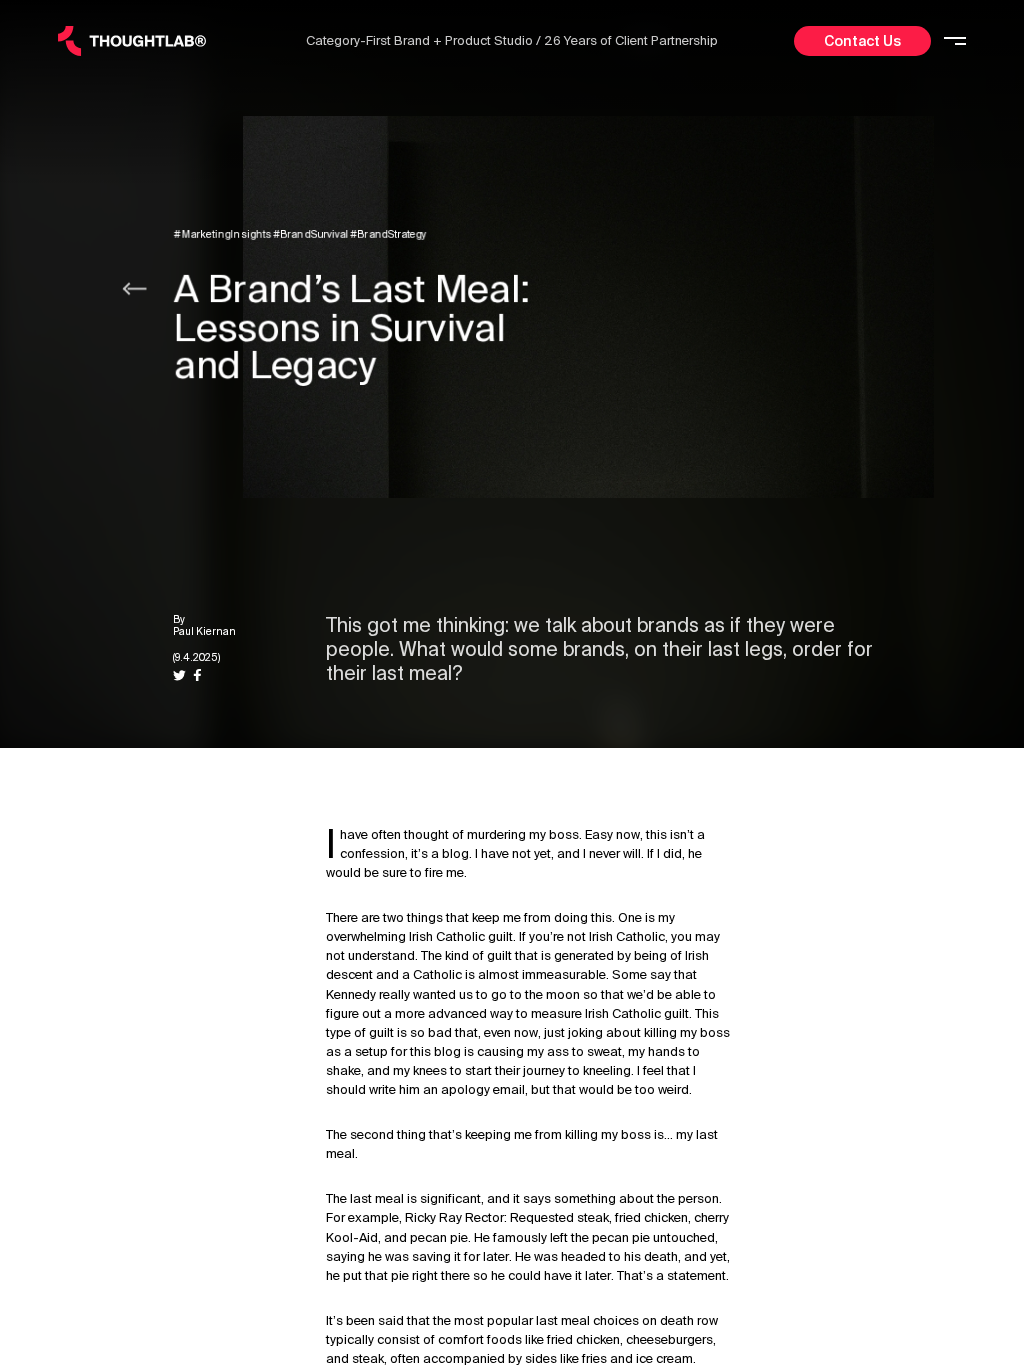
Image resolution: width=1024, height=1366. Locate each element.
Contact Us (862, 41)
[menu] (955, 41)
